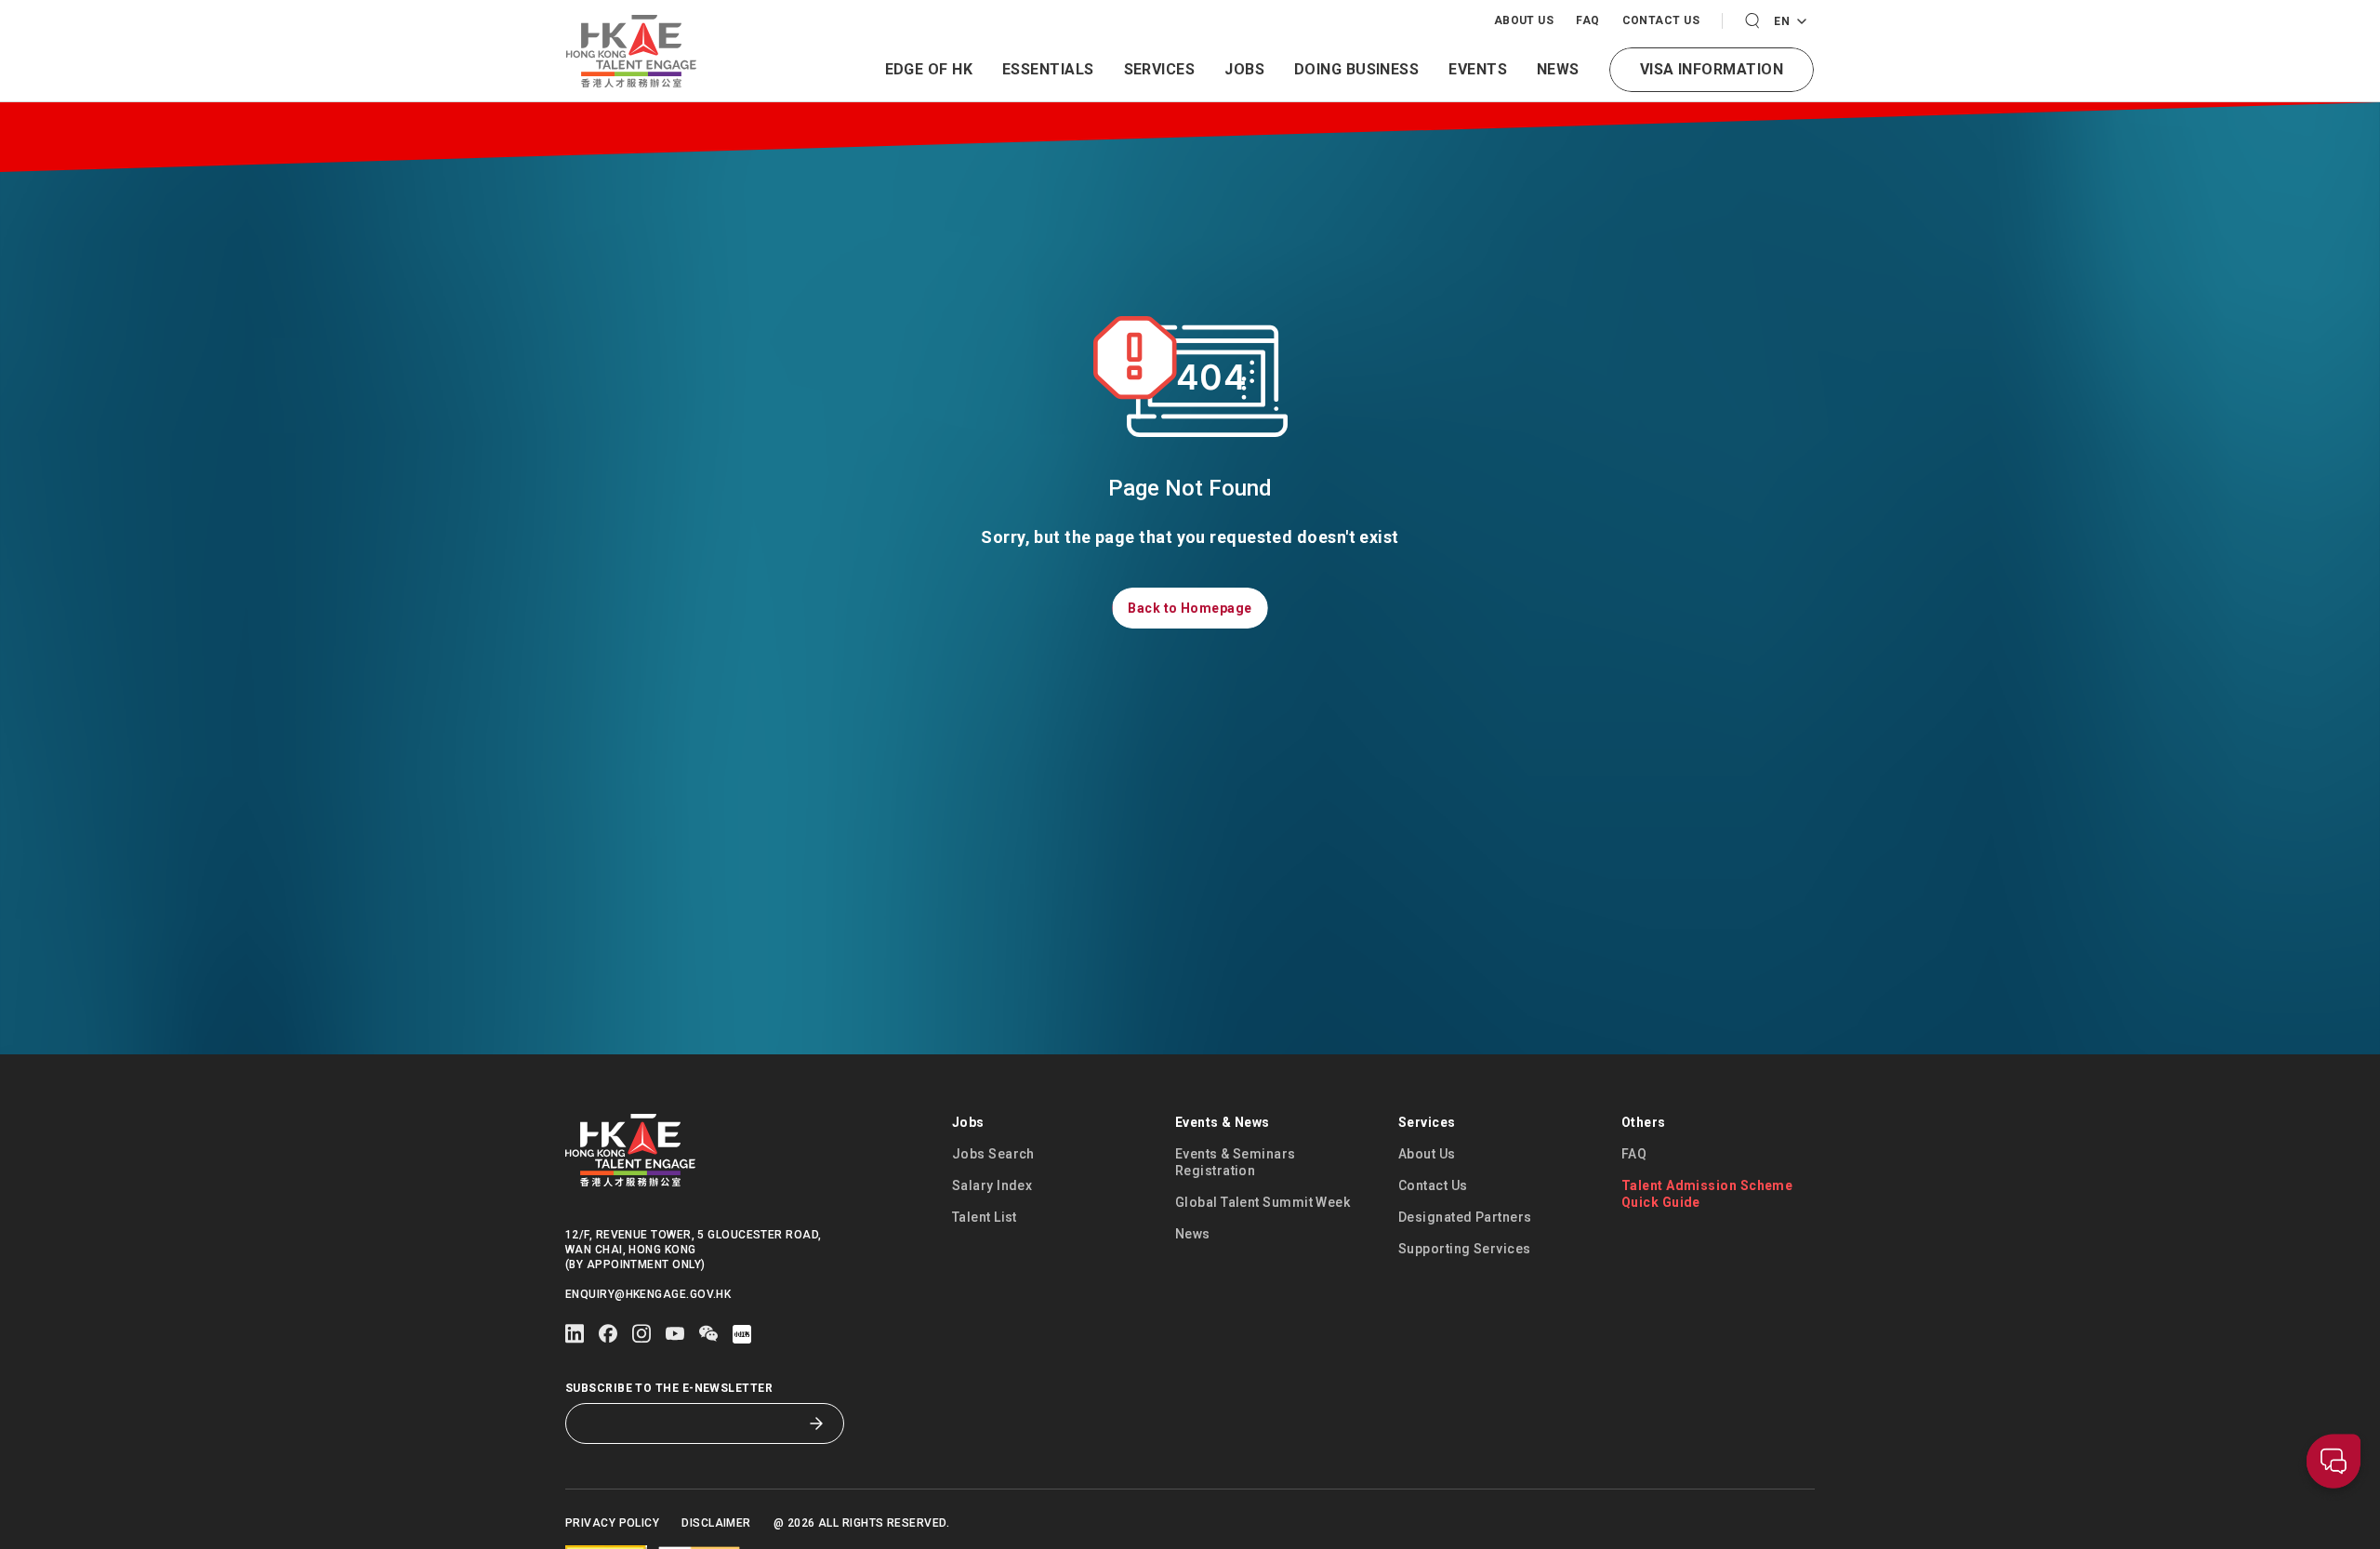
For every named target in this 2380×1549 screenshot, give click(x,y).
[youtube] (675, 1334)
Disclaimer (716, 1523)
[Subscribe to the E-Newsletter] (816, 1423)
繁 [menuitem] (1789, 42)
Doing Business (1356, 69)
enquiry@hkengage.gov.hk (648, 1294)
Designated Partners (1465, 1217)
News (1558, 69)
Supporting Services (1465, 1249)
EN (1785, 22)
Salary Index (992, 1185)
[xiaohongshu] (742, 1334)
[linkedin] (575, 1334)
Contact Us (1661, 20)
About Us (1524, 20)
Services (1160, 69)
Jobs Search (993, 1154)
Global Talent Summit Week (1263, 1202)
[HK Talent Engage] (631, 51)
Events (1478, 69)
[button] (1752, 21)
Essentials (1048, 69)
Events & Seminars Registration (1236, 1162)
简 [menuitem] (1789, 72)
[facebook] (608, 1334)
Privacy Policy (612, 1523)
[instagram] (641, 1334)
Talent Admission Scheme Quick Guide (1707, 1194)
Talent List (985, 1217)
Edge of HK (929, 69)
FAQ (1587, 20)
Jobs (1244, 69)
